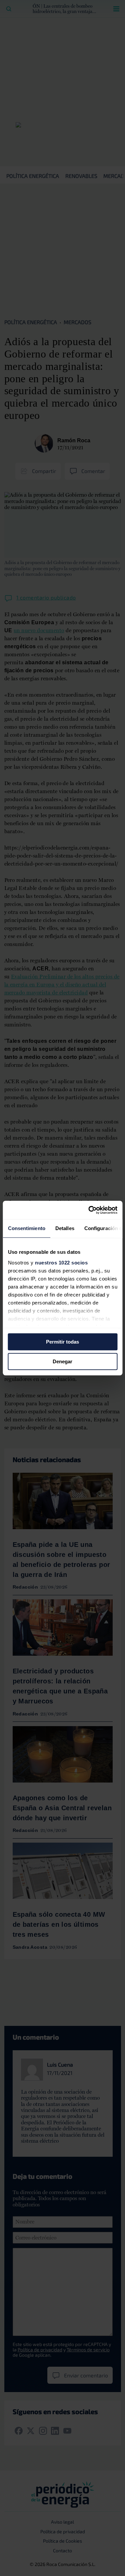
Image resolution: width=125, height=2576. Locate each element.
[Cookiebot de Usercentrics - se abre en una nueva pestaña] (89, 1210)
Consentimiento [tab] (26, 1228)
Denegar (62, 1361)
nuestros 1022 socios (61, 1263)
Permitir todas (62, 1342)
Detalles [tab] (64, 1228)
